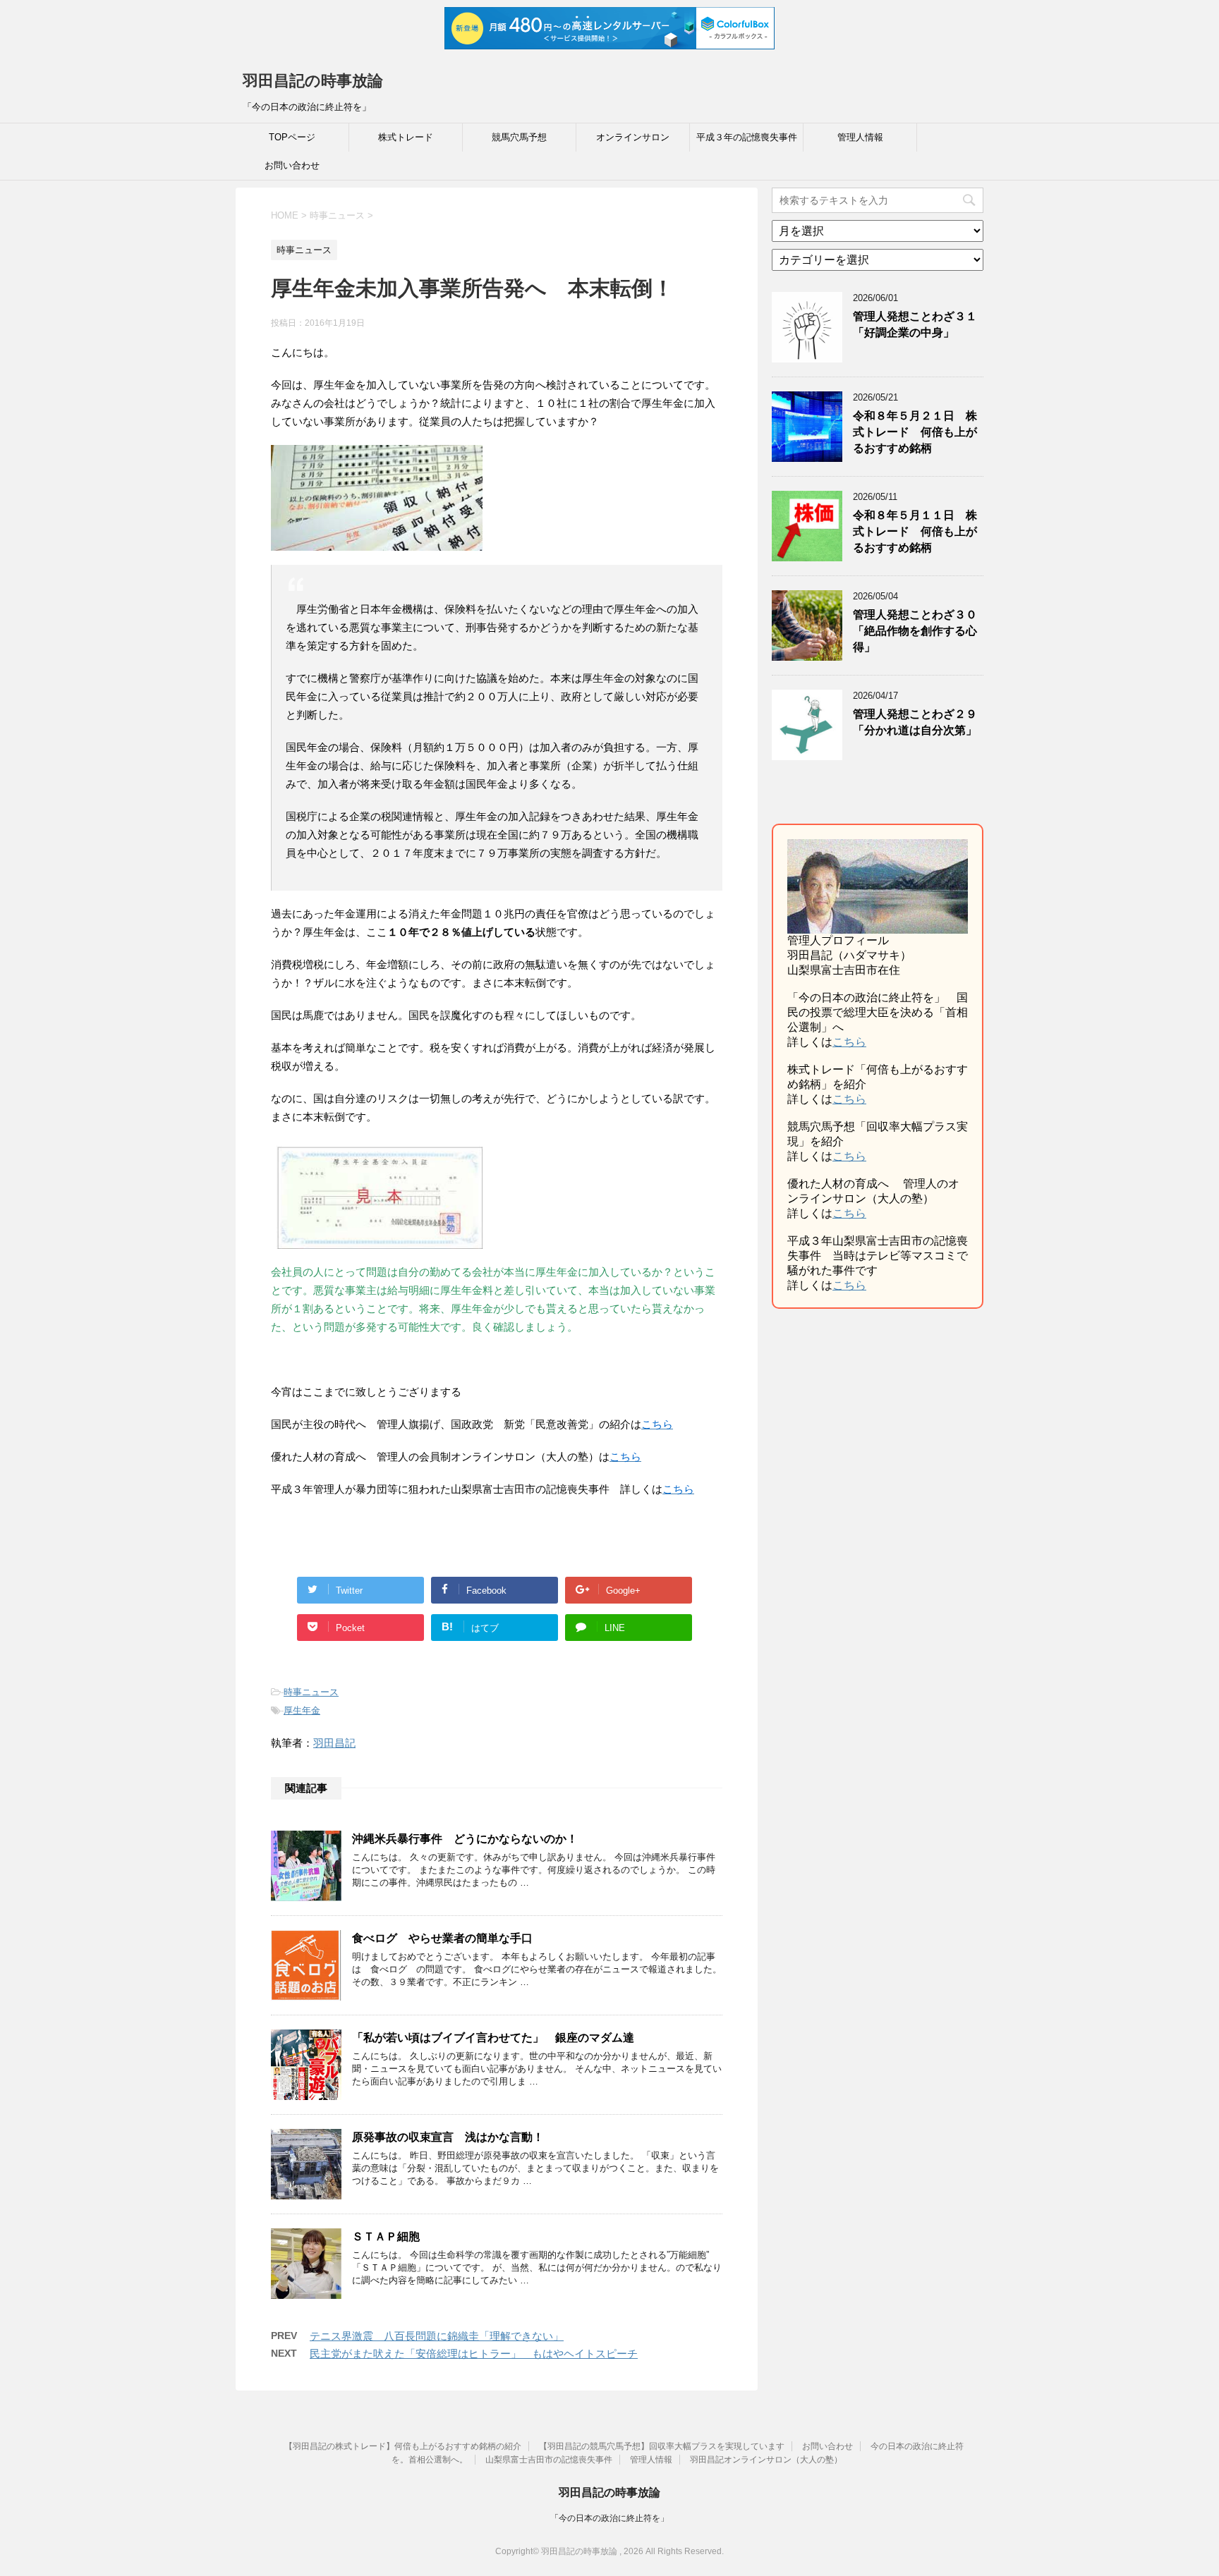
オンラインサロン (633, 137)
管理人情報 (860, 137)
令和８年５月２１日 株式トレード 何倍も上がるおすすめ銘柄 (915, 432)
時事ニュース (311, 1692)
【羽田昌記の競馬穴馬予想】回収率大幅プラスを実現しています (662, 2446)
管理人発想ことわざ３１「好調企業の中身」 (915, 324)
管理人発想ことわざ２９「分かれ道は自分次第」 (915, 722)
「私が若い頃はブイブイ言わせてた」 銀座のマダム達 (493, 2038)
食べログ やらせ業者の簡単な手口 (442, 1938)
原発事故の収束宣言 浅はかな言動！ (448, 2137)
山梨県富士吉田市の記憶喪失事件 (549, 2460)
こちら (849, 1042)
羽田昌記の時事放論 (313, 81)
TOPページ (292, 137)
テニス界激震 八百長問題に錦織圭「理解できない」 (437, 2336)
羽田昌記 (334, 1743)
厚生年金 (302, 1710)
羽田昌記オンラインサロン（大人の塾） (766, 2460)
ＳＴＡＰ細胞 (386, 2236)
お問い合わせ (292, 165)
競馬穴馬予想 (519, 137)
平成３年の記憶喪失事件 (747, 137)
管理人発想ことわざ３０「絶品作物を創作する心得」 (915, 631)
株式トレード (406, 137)
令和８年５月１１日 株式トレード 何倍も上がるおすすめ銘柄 (915, 532)
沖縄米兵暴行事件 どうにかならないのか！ (465, 1839)
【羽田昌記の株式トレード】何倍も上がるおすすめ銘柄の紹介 (403, 2446)
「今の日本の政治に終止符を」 (609, 2518)
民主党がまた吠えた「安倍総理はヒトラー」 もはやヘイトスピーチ (474, 2354)
